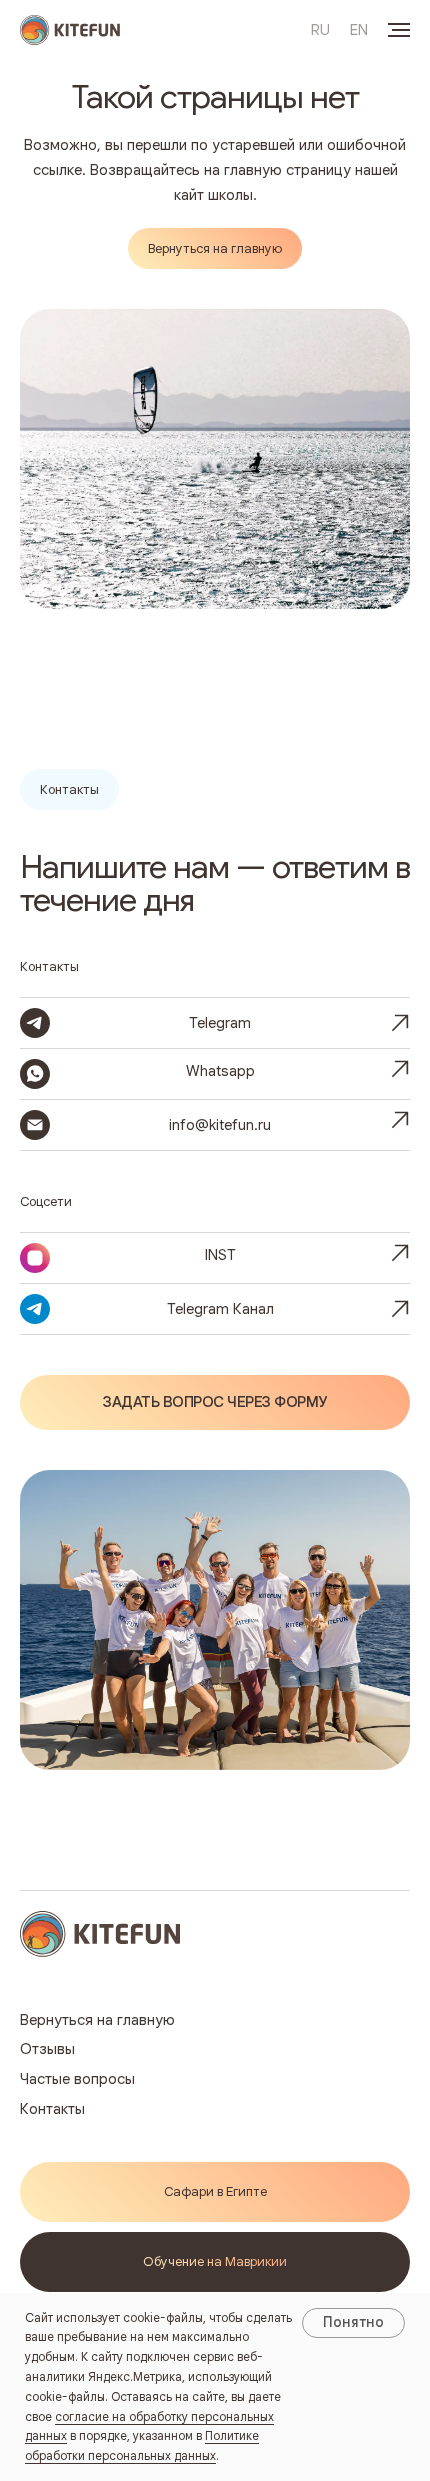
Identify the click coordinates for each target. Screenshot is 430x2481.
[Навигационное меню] (399, 30)
